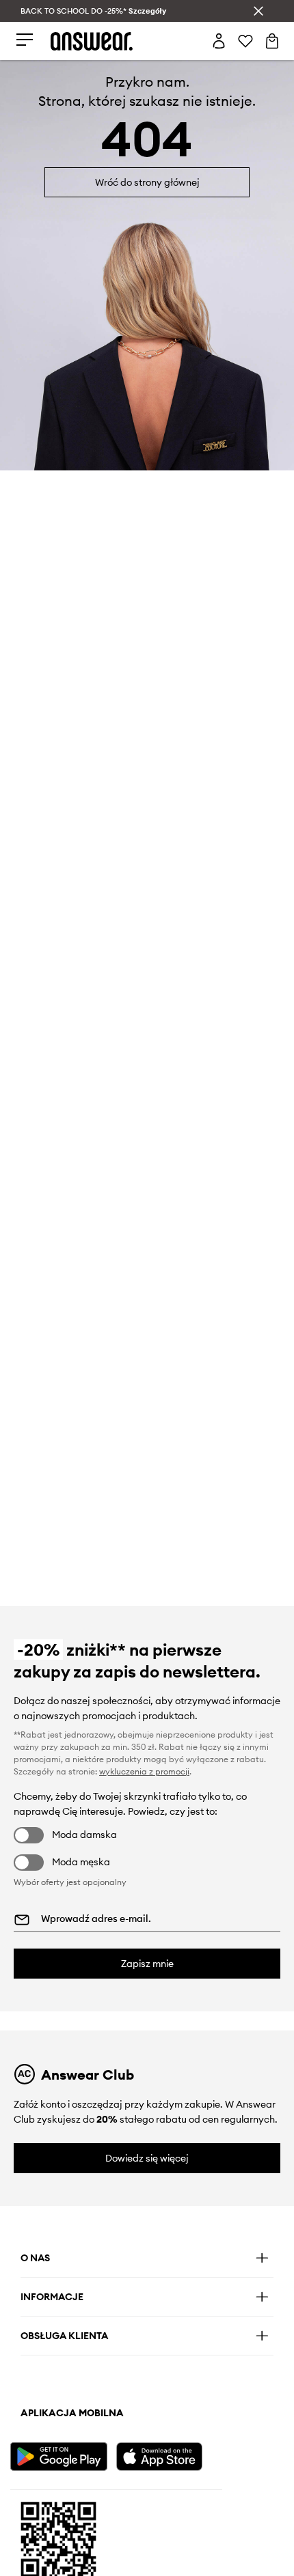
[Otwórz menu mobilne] (25, 41)
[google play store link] (62, 2455)
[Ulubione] (245, 41)
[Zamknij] (258, 11)
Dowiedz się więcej (147, 2158)
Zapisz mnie (147, 1964)
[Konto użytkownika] (219, 41)
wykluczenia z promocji (144, 1771)
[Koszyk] (272, 41)
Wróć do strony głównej (147, 182)
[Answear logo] (92, 41)
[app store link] (168, 2455)
